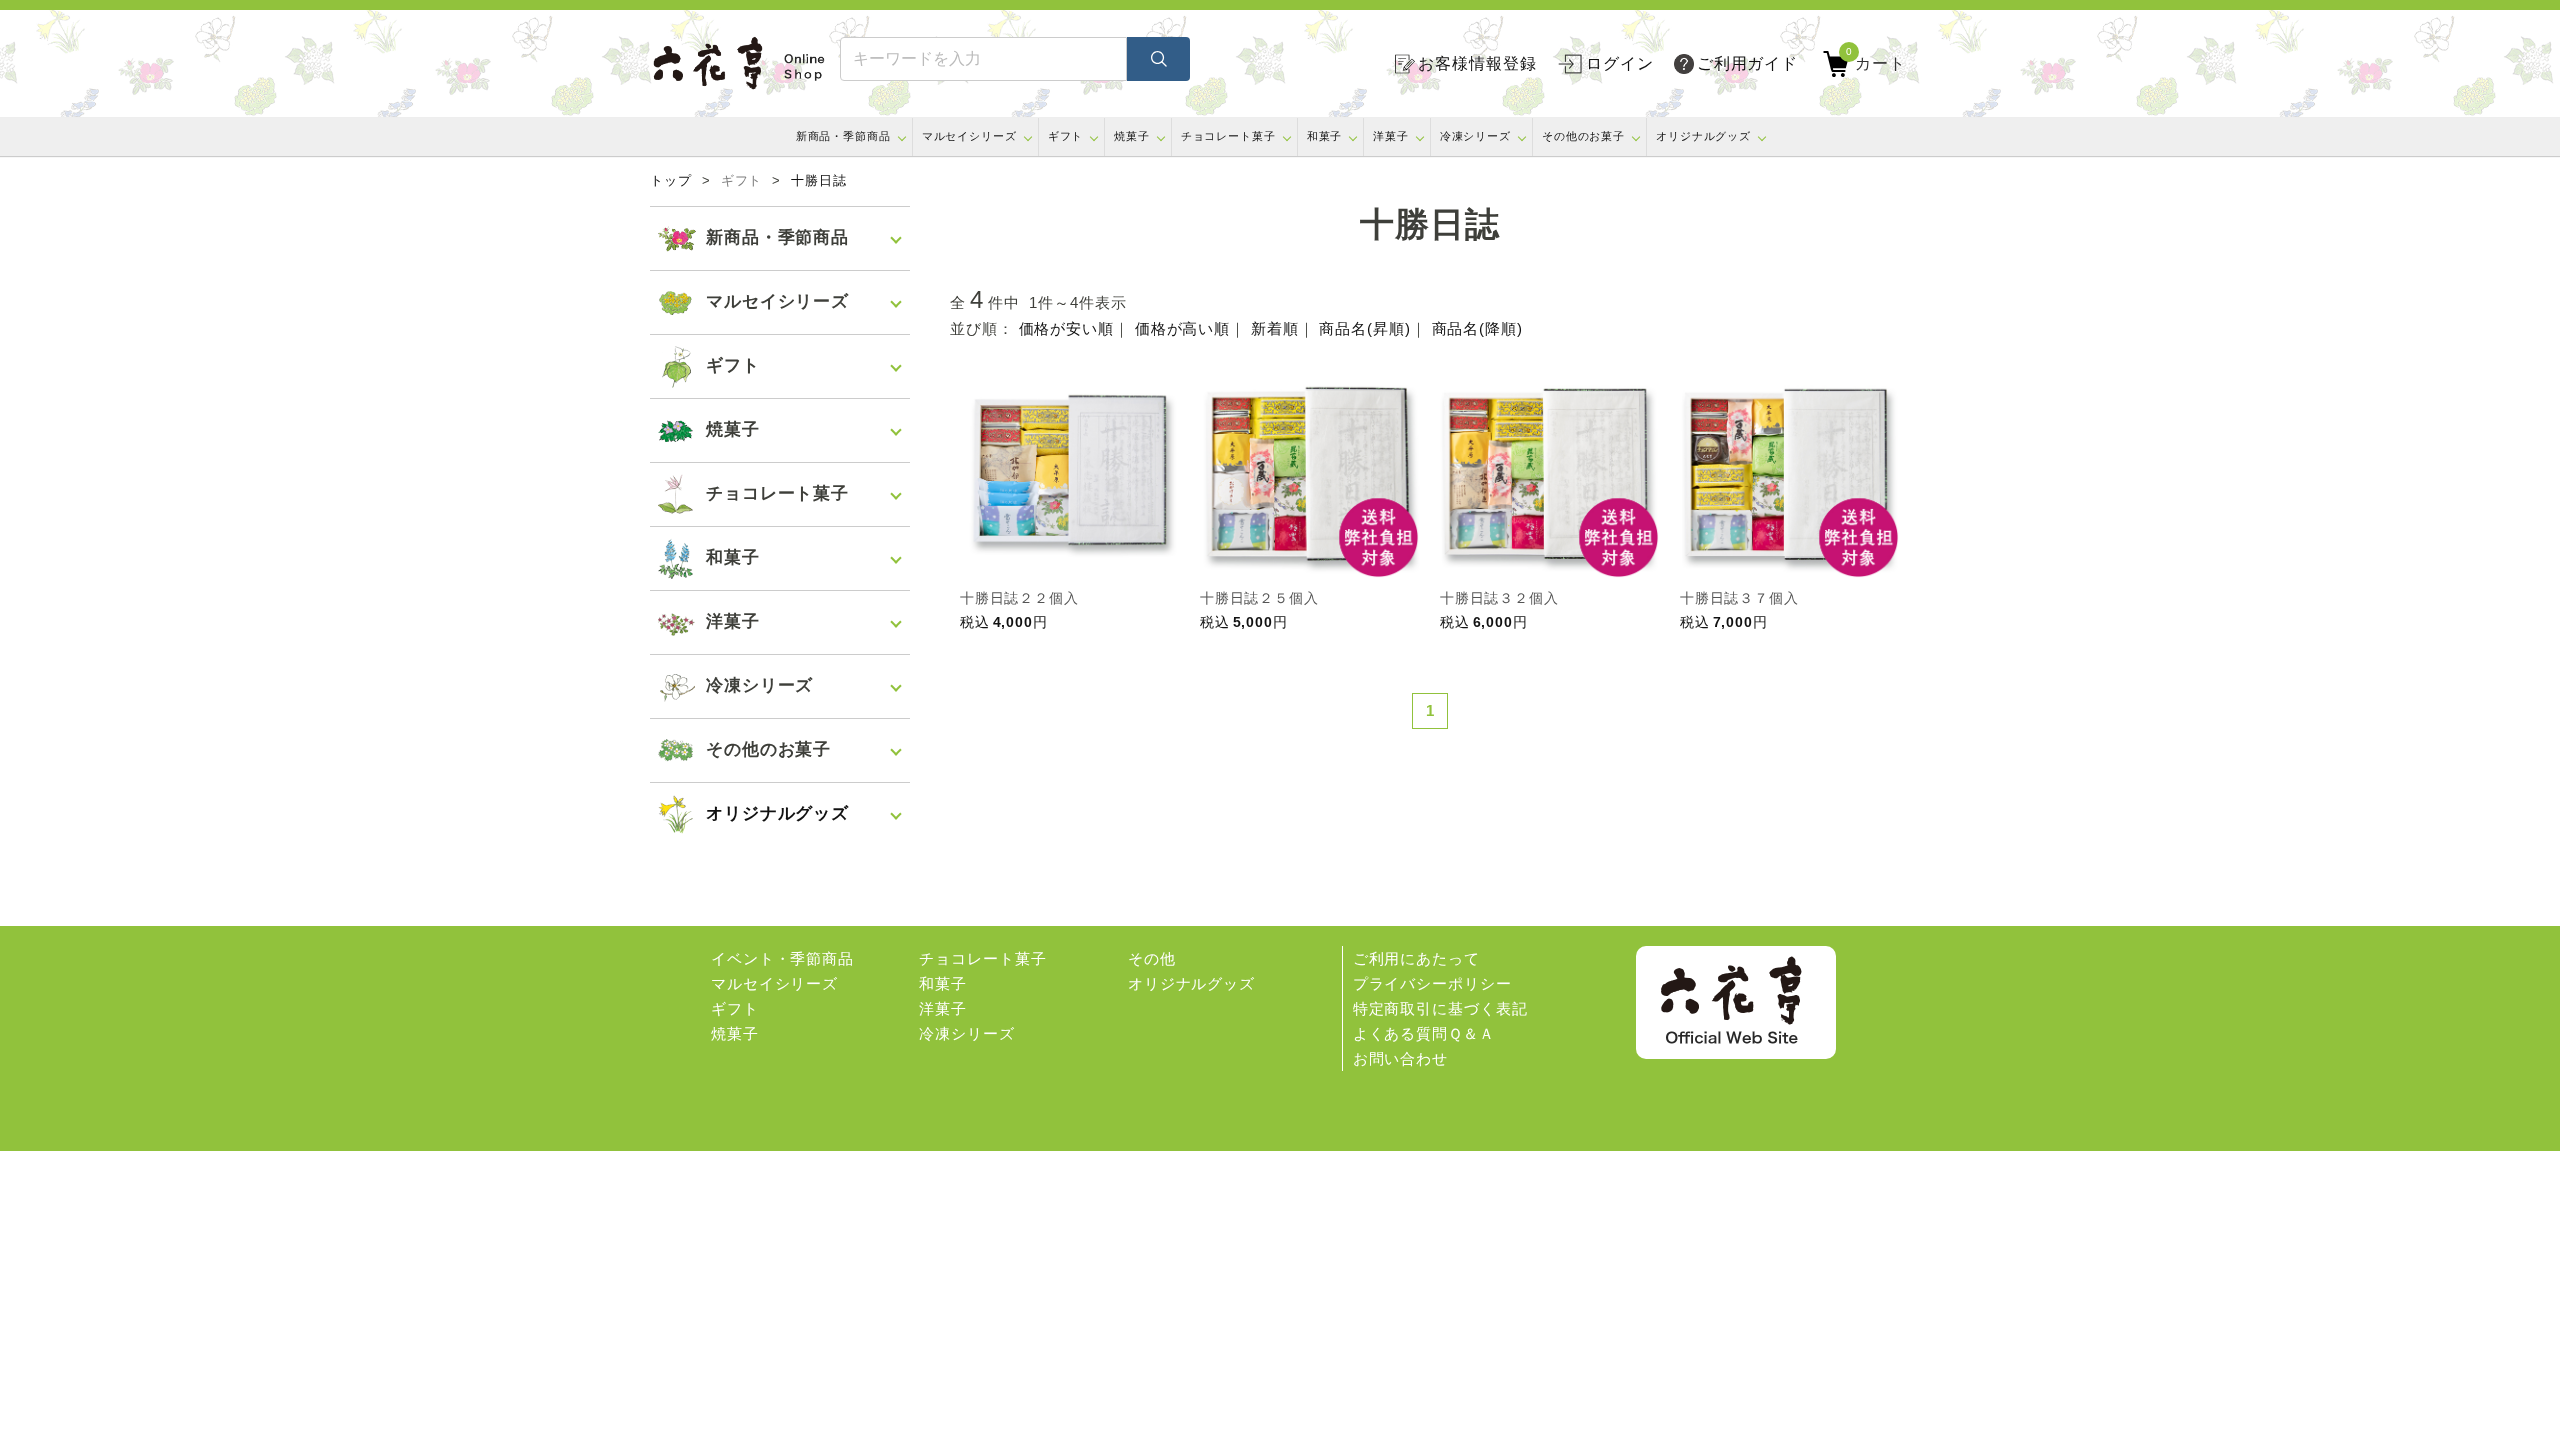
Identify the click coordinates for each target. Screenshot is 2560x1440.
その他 (1152, 958)
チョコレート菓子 (1228, 136)
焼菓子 (1132, 136)
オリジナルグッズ (1703, 136)
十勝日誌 (819, 181)
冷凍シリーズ (1475, 136)
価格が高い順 (1182, 328)
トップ (671, 181)
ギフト (1066, 136)
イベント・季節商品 (782, 958)
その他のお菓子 (1583, 136)
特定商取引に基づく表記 (1440, 1008)
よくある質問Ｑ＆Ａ (1424, 1033)
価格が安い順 (1066, 328)
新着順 (1275, 328)
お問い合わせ (1400, 1058)
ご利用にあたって (1416, 958)
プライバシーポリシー (1432, 983)
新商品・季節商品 (843, 136)
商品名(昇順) (1364, 328)
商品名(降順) (1477, 328)
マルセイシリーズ (969, 136)
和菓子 (1325, 136)
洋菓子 (1391, 136)
